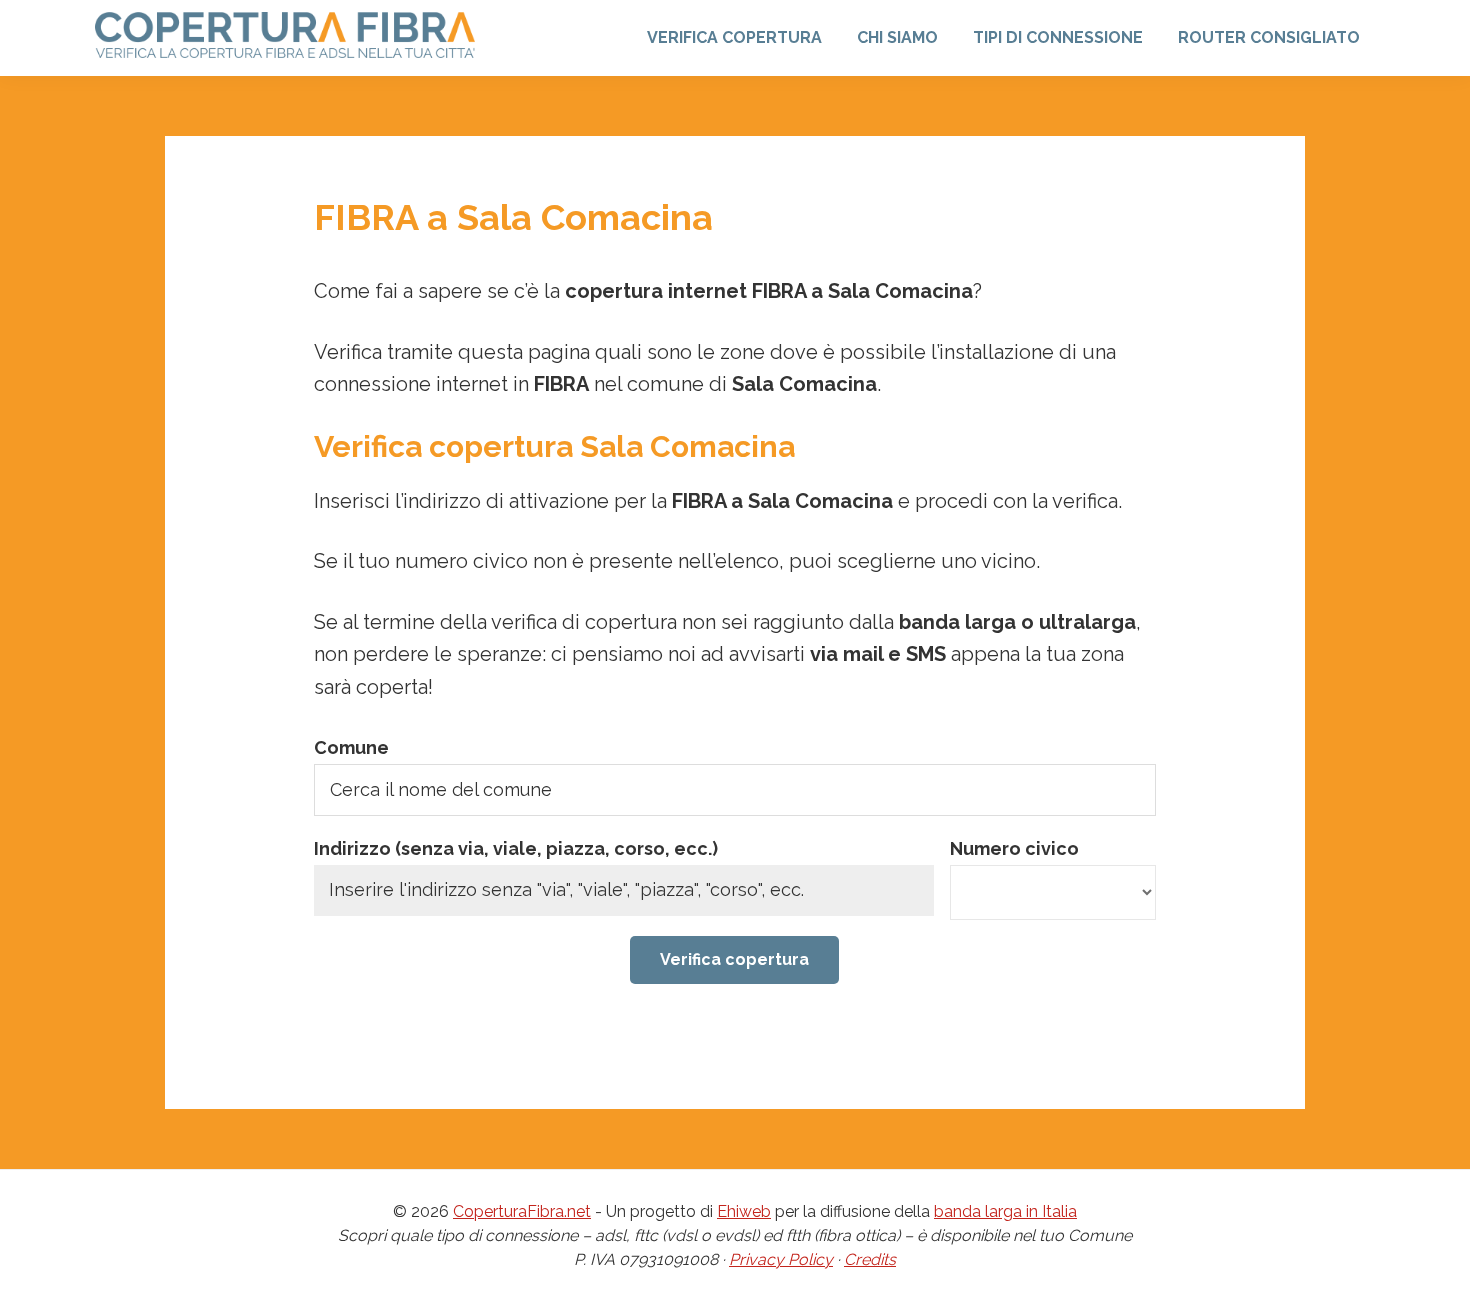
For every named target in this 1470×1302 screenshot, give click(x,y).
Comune (351, 747)
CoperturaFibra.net (522, 1211)
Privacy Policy (781, 1259)
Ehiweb (744, 1211)
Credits (870, 1259)
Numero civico (1014, 848)
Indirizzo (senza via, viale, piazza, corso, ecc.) (516, 848)
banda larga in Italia (1005, 1211)
